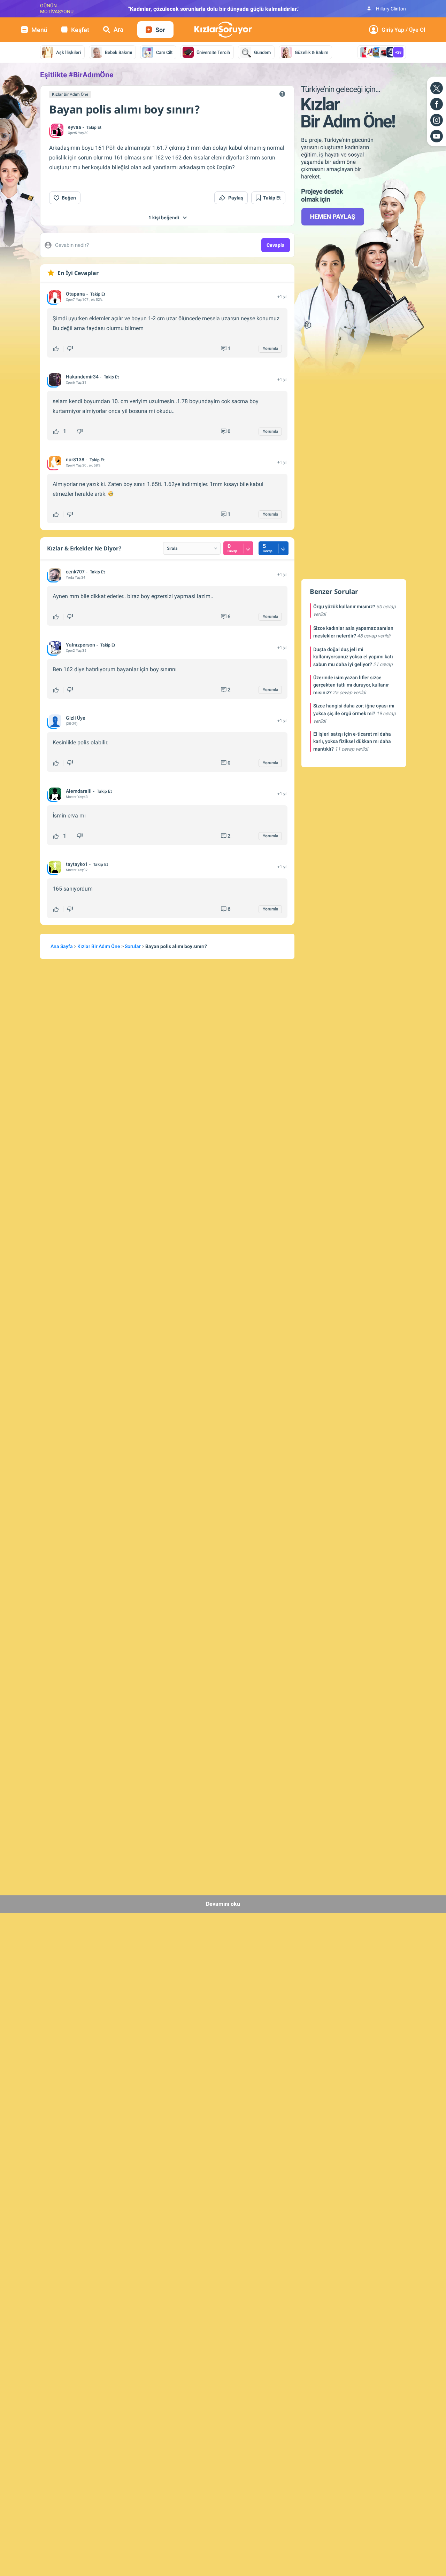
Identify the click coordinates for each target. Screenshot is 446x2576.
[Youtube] (437, 136)
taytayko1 (77, 864)
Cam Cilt (164, 52)
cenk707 (75, 572)
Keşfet (80, 30)
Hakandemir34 (82, 377)
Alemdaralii (79, 791)
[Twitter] (437, 88)
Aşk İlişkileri (68, 52)
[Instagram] (437, 120)
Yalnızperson (80, 645)
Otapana (75, 294)
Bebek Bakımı (118, 52)
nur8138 (75, 460)
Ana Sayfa (62, 946)
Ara (118, 29)
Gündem (262, 52)
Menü (39, 30)
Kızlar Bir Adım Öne (70, 94)
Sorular (133, 946)
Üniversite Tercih (213, 52)
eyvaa (75, 127)
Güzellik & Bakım (312, 52)
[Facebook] (437, 104)
